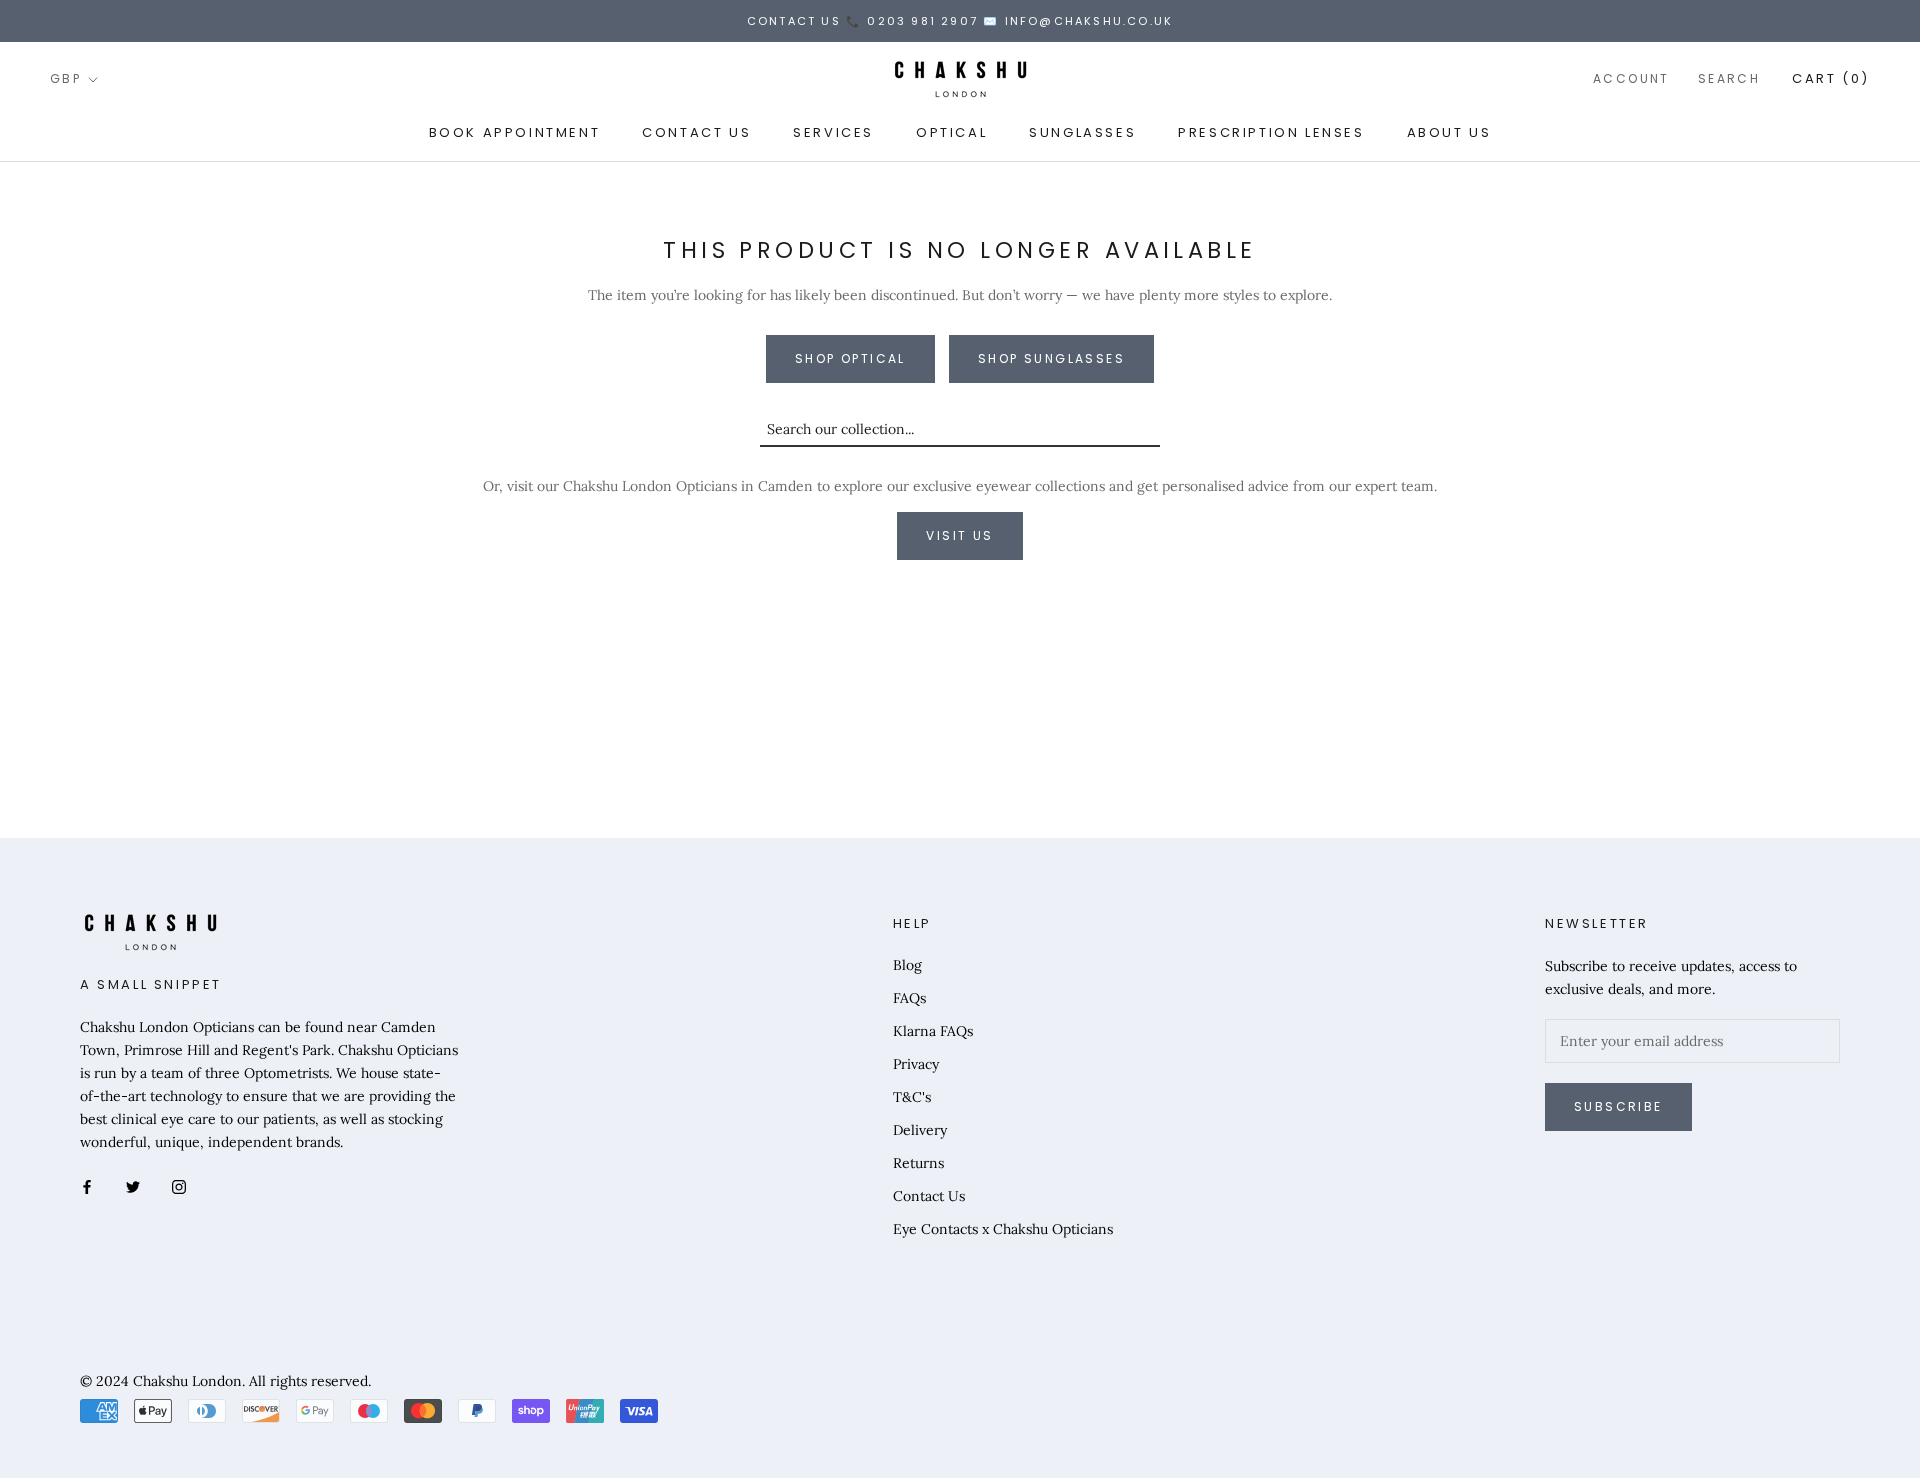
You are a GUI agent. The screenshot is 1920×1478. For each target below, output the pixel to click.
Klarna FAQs (933, 1031)
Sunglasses (1082, 132)
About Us (1449, 132)
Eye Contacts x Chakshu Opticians (1003, 1229)
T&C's (912, 1097)
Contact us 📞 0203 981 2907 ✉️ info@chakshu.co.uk (960, 21)
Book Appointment (515, 132)
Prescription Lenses (1271, 132)
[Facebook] (87, 1185)
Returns (918, 1163)
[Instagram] (179, 1185)
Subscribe (1618, 1106)
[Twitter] (133, 1185)
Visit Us (959, 535)
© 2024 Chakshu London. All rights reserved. (225, 1381)
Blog (907, 965)
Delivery (920, 1130)
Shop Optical (850, 358)
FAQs (909, 998)
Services (833, 132)
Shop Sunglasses (1051, 358)
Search (1729, 79)
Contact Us (696, 132)
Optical (951, 132)
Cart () (1831, 79)
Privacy (916, 1064)
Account (1631, 79)
